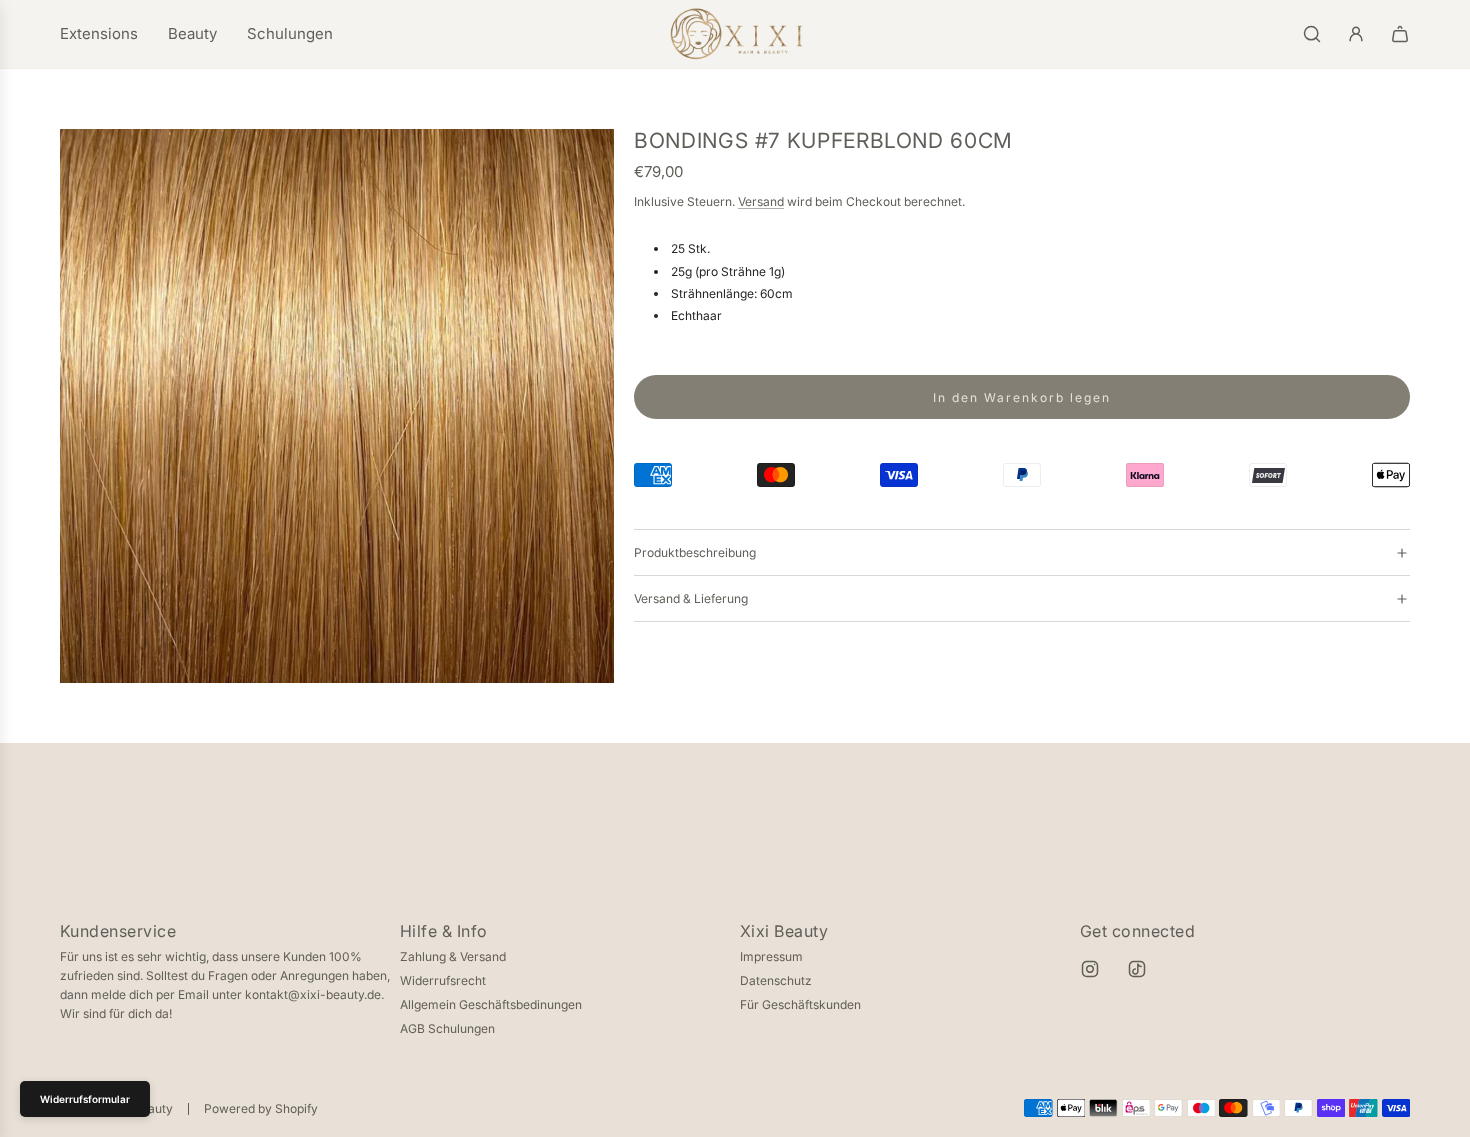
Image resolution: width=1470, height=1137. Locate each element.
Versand (761, 201)
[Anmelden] (1356, 34)
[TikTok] (1137, 969)
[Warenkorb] (1400, 34)
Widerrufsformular (85, 1099)
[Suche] (1312, 34)
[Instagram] (1090, 969)
